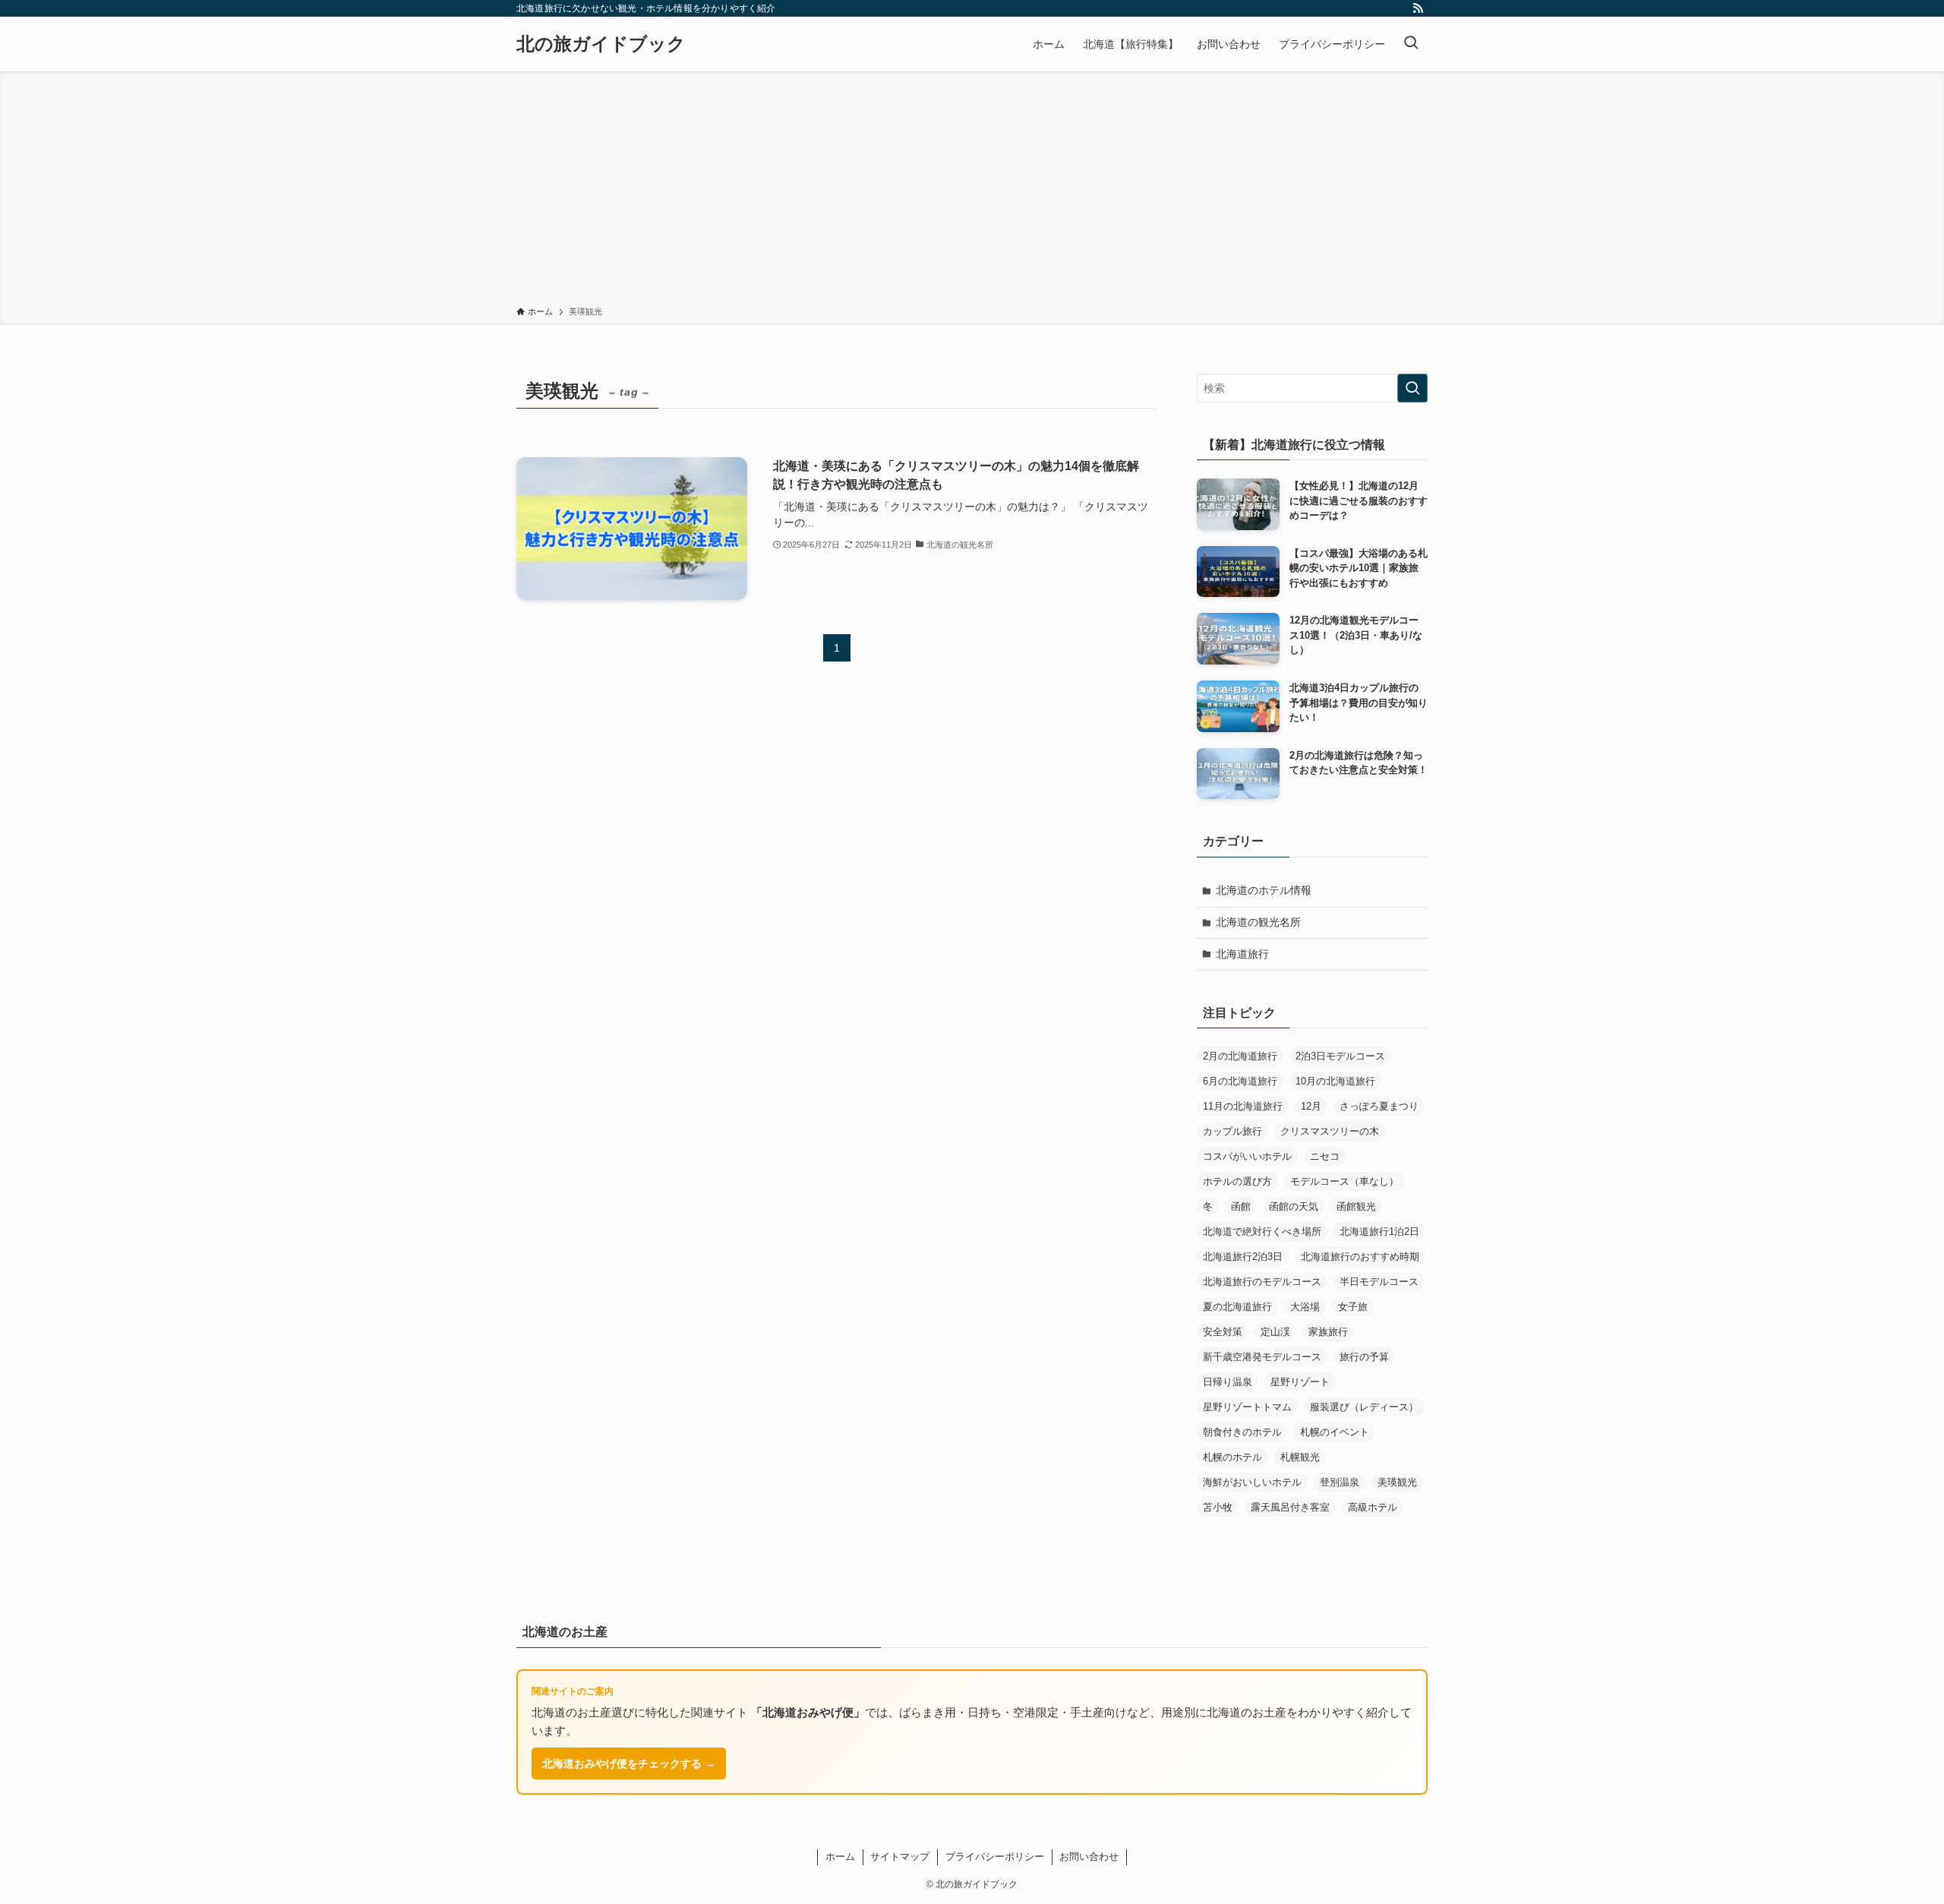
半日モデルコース (1379, 1282)
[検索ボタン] (1411, 44)
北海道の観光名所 (1258, 922)
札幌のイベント (1335, 1432)
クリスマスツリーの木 (1330, 1131)
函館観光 (1356, 1206)
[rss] (1418, 8)
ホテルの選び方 (1237, 1181)
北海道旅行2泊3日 (1243, 1257)
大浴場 (1305, 1307)
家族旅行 (1328, 1332)
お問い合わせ (1089, 1857)
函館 (1241, 1206)
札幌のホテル (1232, 1457)
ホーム (840, 1857)
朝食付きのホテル (1242, 1432)
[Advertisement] (972, 191)
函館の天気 (1294, 1206)
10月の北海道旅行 (1335, 1081)
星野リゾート (1300, 1382)
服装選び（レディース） (1364, 1407)
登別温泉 (1340, 1482)
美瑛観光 (1397, 1482)
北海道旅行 (1242, 954)
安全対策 (1223, 1332)
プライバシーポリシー (995, 1857)
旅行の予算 (1364, 1357)
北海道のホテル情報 (1264, 890)
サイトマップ (900, 1857)
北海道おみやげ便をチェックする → (629, 1763)
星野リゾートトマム (1247, 1407)
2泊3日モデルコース (1340, 1056)
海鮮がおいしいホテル (1252, 1482)
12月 (1311, 1106)
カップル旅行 (1232, 1131)
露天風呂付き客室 (1290, 1507)
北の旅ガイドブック (601, 44)
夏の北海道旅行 (1237, 1307)
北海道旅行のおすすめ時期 (1360, 1257)
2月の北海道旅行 (1240, 1056)
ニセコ (1325, 1156)
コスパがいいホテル (1247, 1156)
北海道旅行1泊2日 (1379, 1231)
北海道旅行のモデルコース (1262, 1282)
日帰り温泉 (1228, 1382)
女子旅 (1353, 1307)
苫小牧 (1218, 1507)
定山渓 (1275, 1332)
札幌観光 (1300, 1457)
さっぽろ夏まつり (1379, 1106)
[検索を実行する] (1412, 388)
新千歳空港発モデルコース (1262, 1357)
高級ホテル (1373, 1507)
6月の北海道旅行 (1240, 1081)
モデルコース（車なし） (1344, 1181)
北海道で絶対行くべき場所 (1262, 1231)
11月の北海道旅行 (1243, 1106)
